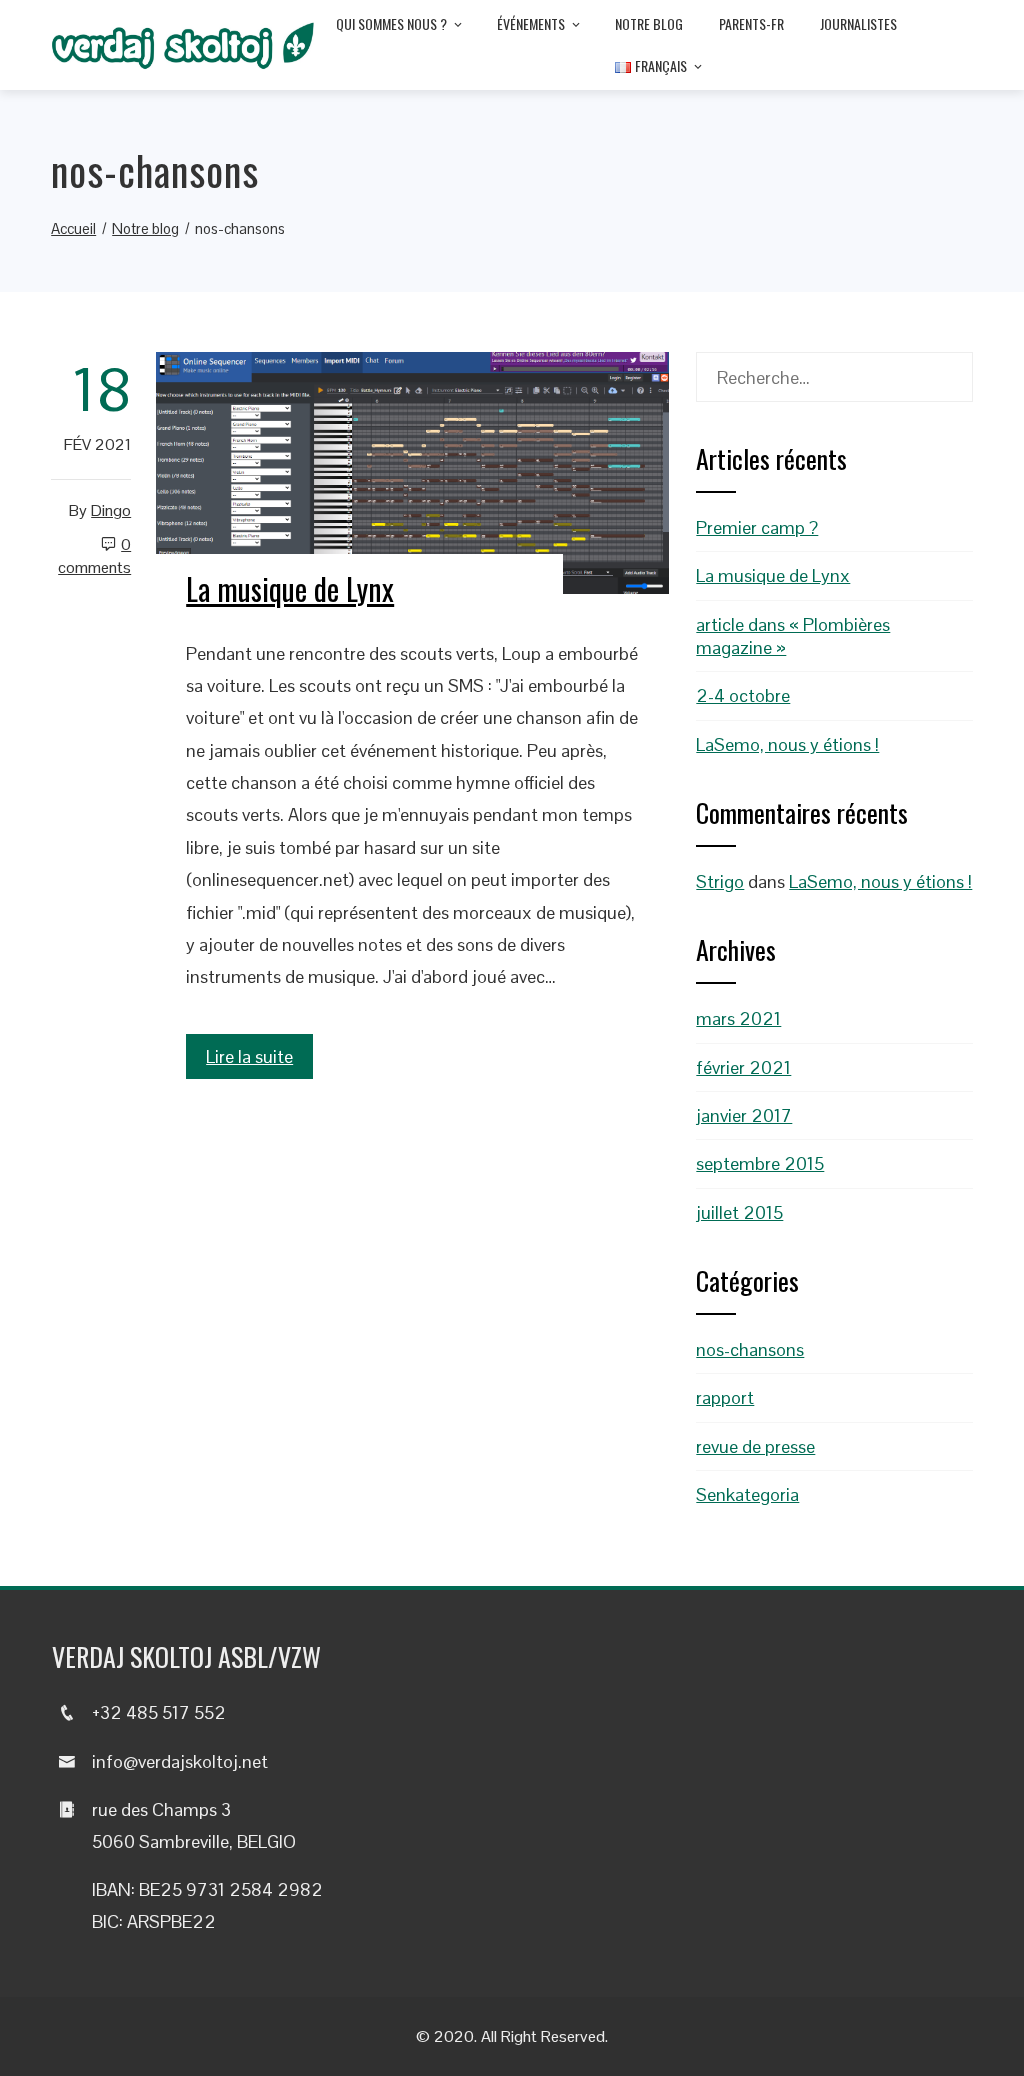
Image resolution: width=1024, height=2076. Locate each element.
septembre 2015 (760, 1163)
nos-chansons (750, 1349)
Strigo (720, 881)
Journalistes (858, 23)
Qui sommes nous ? (391, 23)
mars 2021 (738, 1018)
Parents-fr (751, 23)
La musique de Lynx (290, 588)
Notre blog (649, 23)
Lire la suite (249, 1056)
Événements (531, 23)
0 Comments (94, 556)
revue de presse (755, 1446)
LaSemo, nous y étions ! (787, 744)
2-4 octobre (743, 695)
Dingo (111, 510)
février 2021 (743, 1067)
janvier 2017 (744, 1115)
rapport (725, 1397)
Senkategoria (747, 1494)
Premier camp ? (757, 527)
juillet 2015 (739, 1212)
